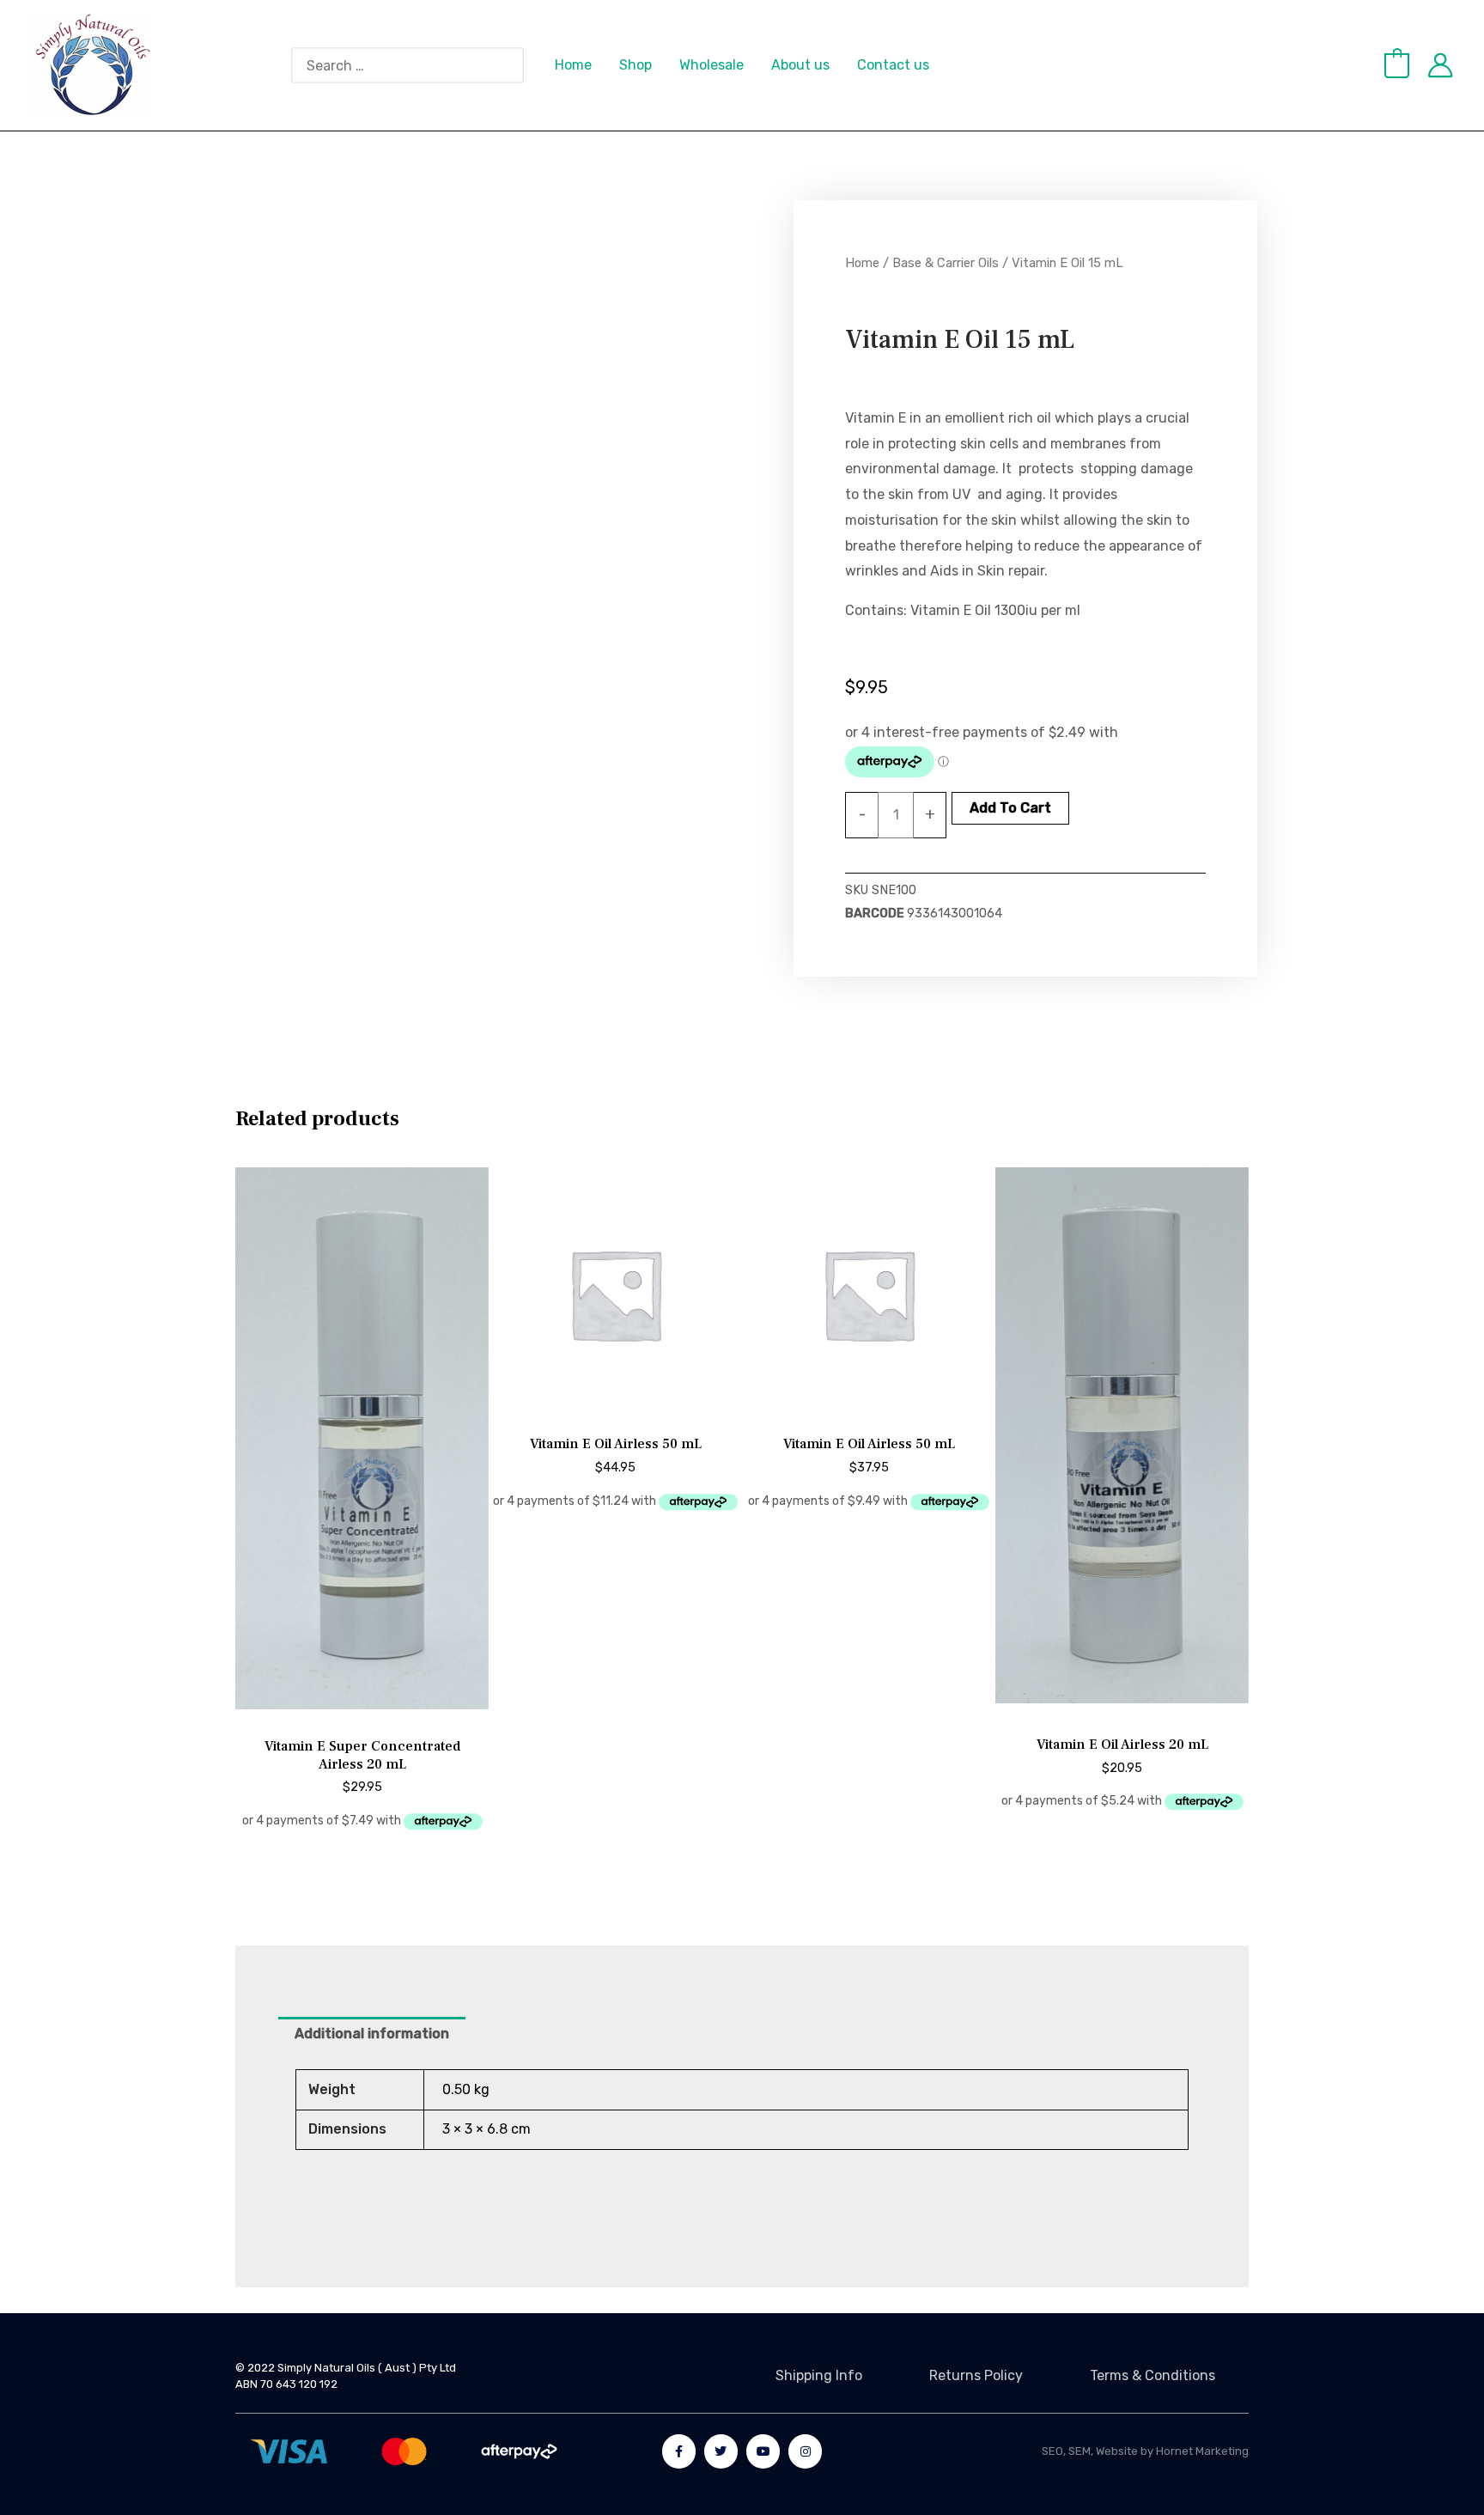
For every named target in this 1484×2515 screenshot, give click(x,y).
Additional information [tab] (372, 2034)
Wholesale (712, 65)
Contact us (893, 65)
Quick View (362, 1711)
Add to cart (1010, 808)
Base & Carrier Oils (946, 263)
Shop (636, 65)
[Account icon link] (1440, 65)
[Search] (520, 65)
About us (800, 65)
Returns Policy (976, 2375)
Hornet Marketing (1202, 2451)
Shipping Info (819, 2375)
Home (573, 65)
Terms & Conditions (1153, 2375)
